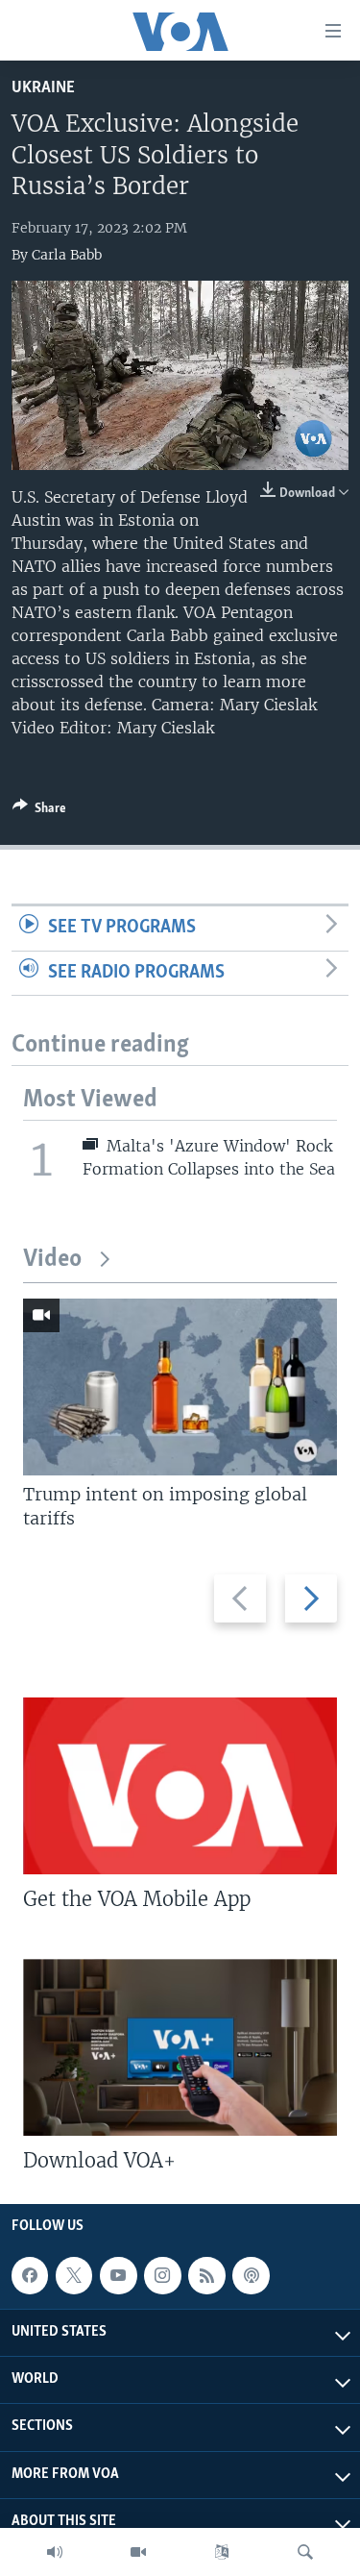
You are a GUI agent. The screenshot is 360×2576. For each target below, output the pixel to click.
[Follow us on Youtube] (118, 2275)
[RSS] (206, 2275)
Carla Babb (67, 255)
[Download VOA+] (180, 2047)
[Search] (305, 2552)
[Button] (39, 811)
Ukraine (43, 88)
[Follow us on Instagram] (162, 2275)
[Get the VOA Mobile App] (180, 1786)
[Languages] (222, 2552)
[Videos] (138, 2552)
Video (52, 1260)
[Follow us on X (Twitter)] (74, 2275)
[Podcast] (251, 2275)
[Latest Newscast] (55, 2552)
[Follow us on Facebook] (30, 2275)
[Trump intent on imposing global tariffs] (180, 1387)
